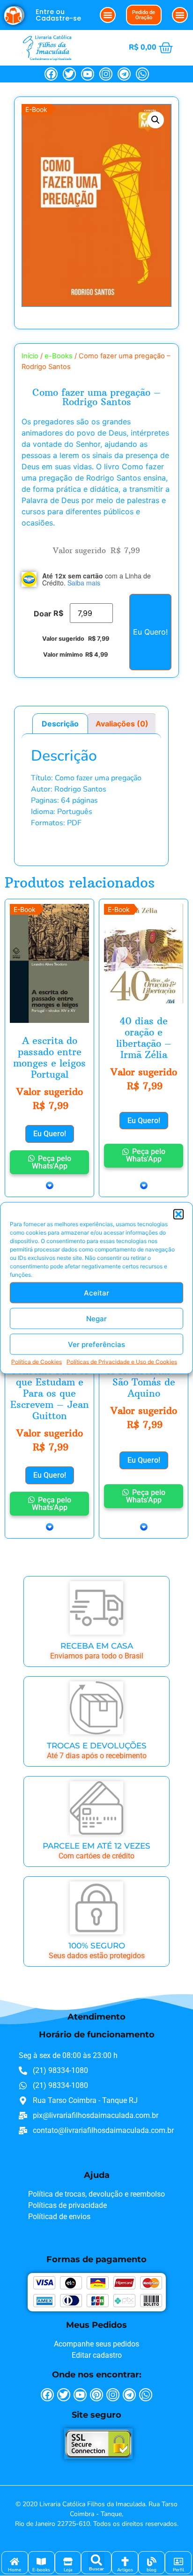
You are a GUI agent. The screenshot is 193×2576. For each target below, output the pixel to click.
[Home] (15, 2561)
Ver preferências (96, 1344)
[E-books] (41, 2561)
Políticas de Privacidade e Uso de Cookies (122, 1362)
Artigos (125, 2570)
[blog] (152, 2561)
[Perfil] (178, 2561)
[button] (178, 1214)
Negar (96, 1318)
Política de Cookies (37, 1362)
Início (30, 356)
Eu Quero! (150, 632)
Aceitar (96, 1292)
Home (15, 2570)
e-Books (59, 356)
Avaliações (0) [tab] (122, 724)
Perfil (178, 2570)
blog (152, 2570)
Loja (68, 2570)
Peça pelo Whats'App (52, 1162)
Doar (43, 614)
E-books (41, 2570)
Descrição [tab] (60, 724)
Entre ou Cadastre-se (58, 15)
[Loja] (68, 2561)
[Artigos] (125, 2561)
